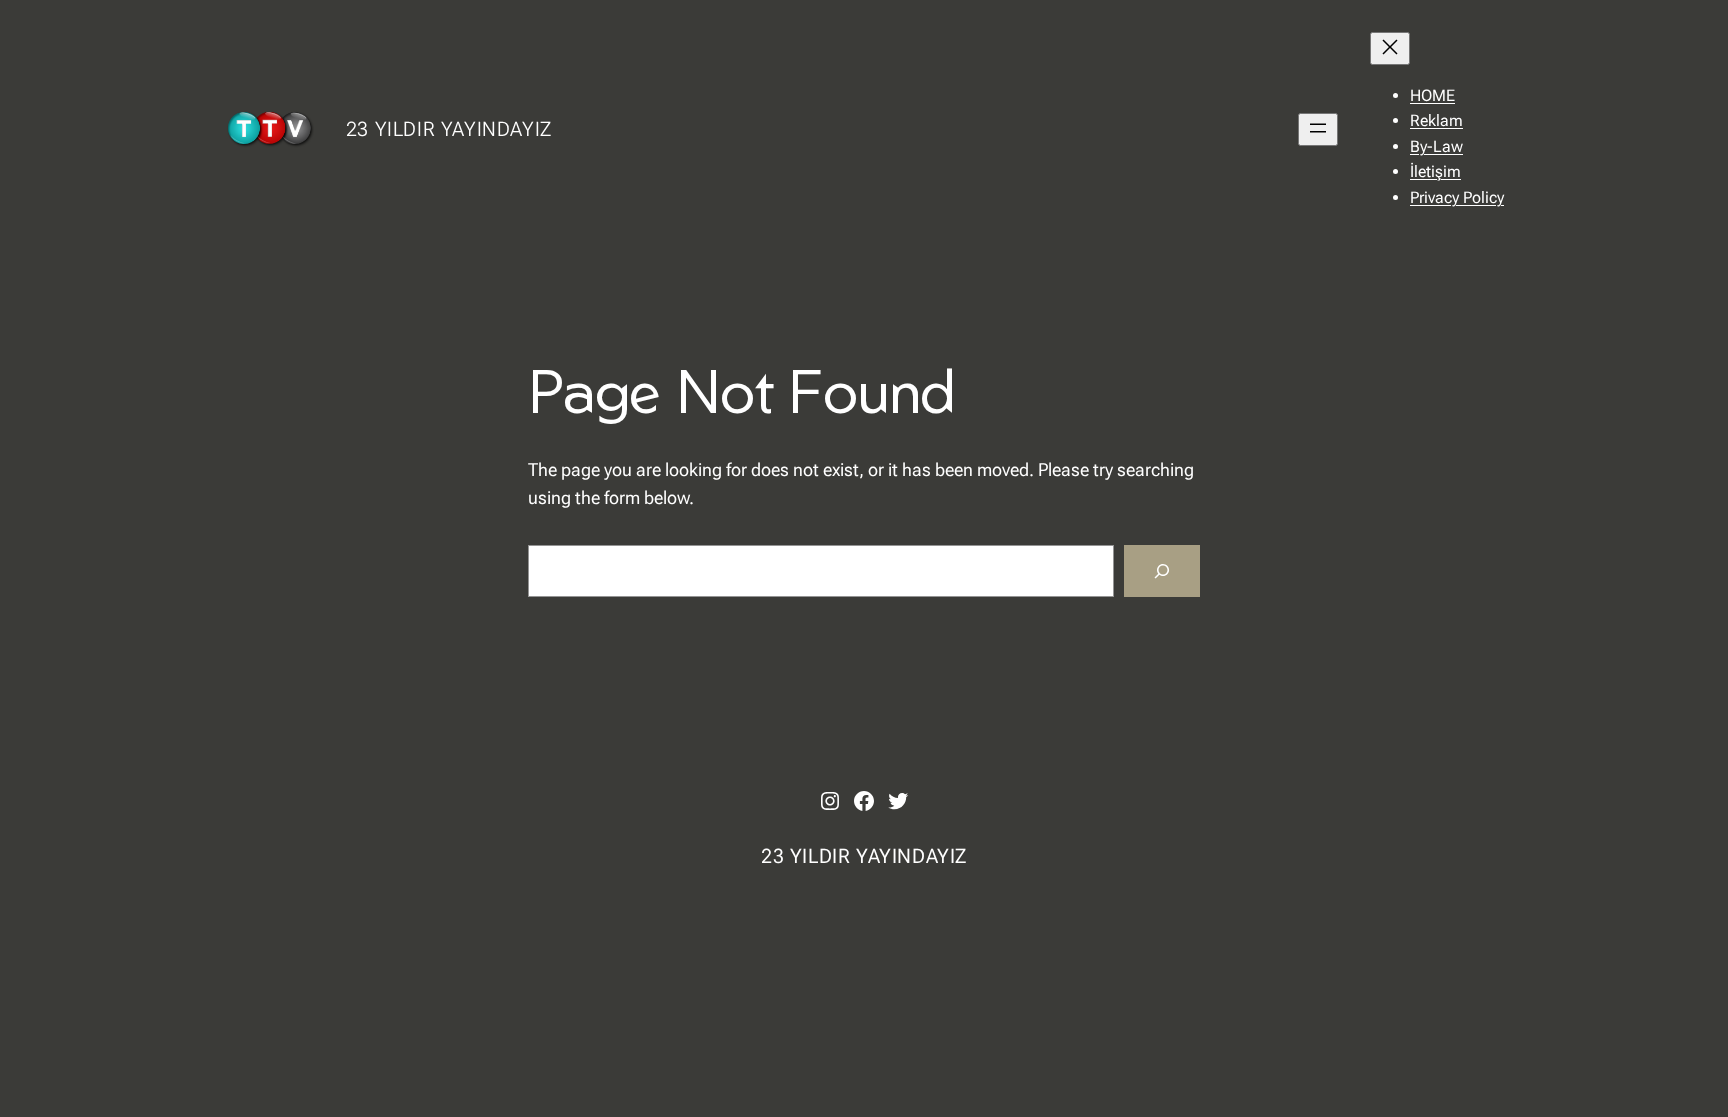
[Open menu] (1318, 129)
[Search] (1162, 571)
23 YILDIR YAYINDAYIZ (449, 129)
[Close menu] (1390, 48)
